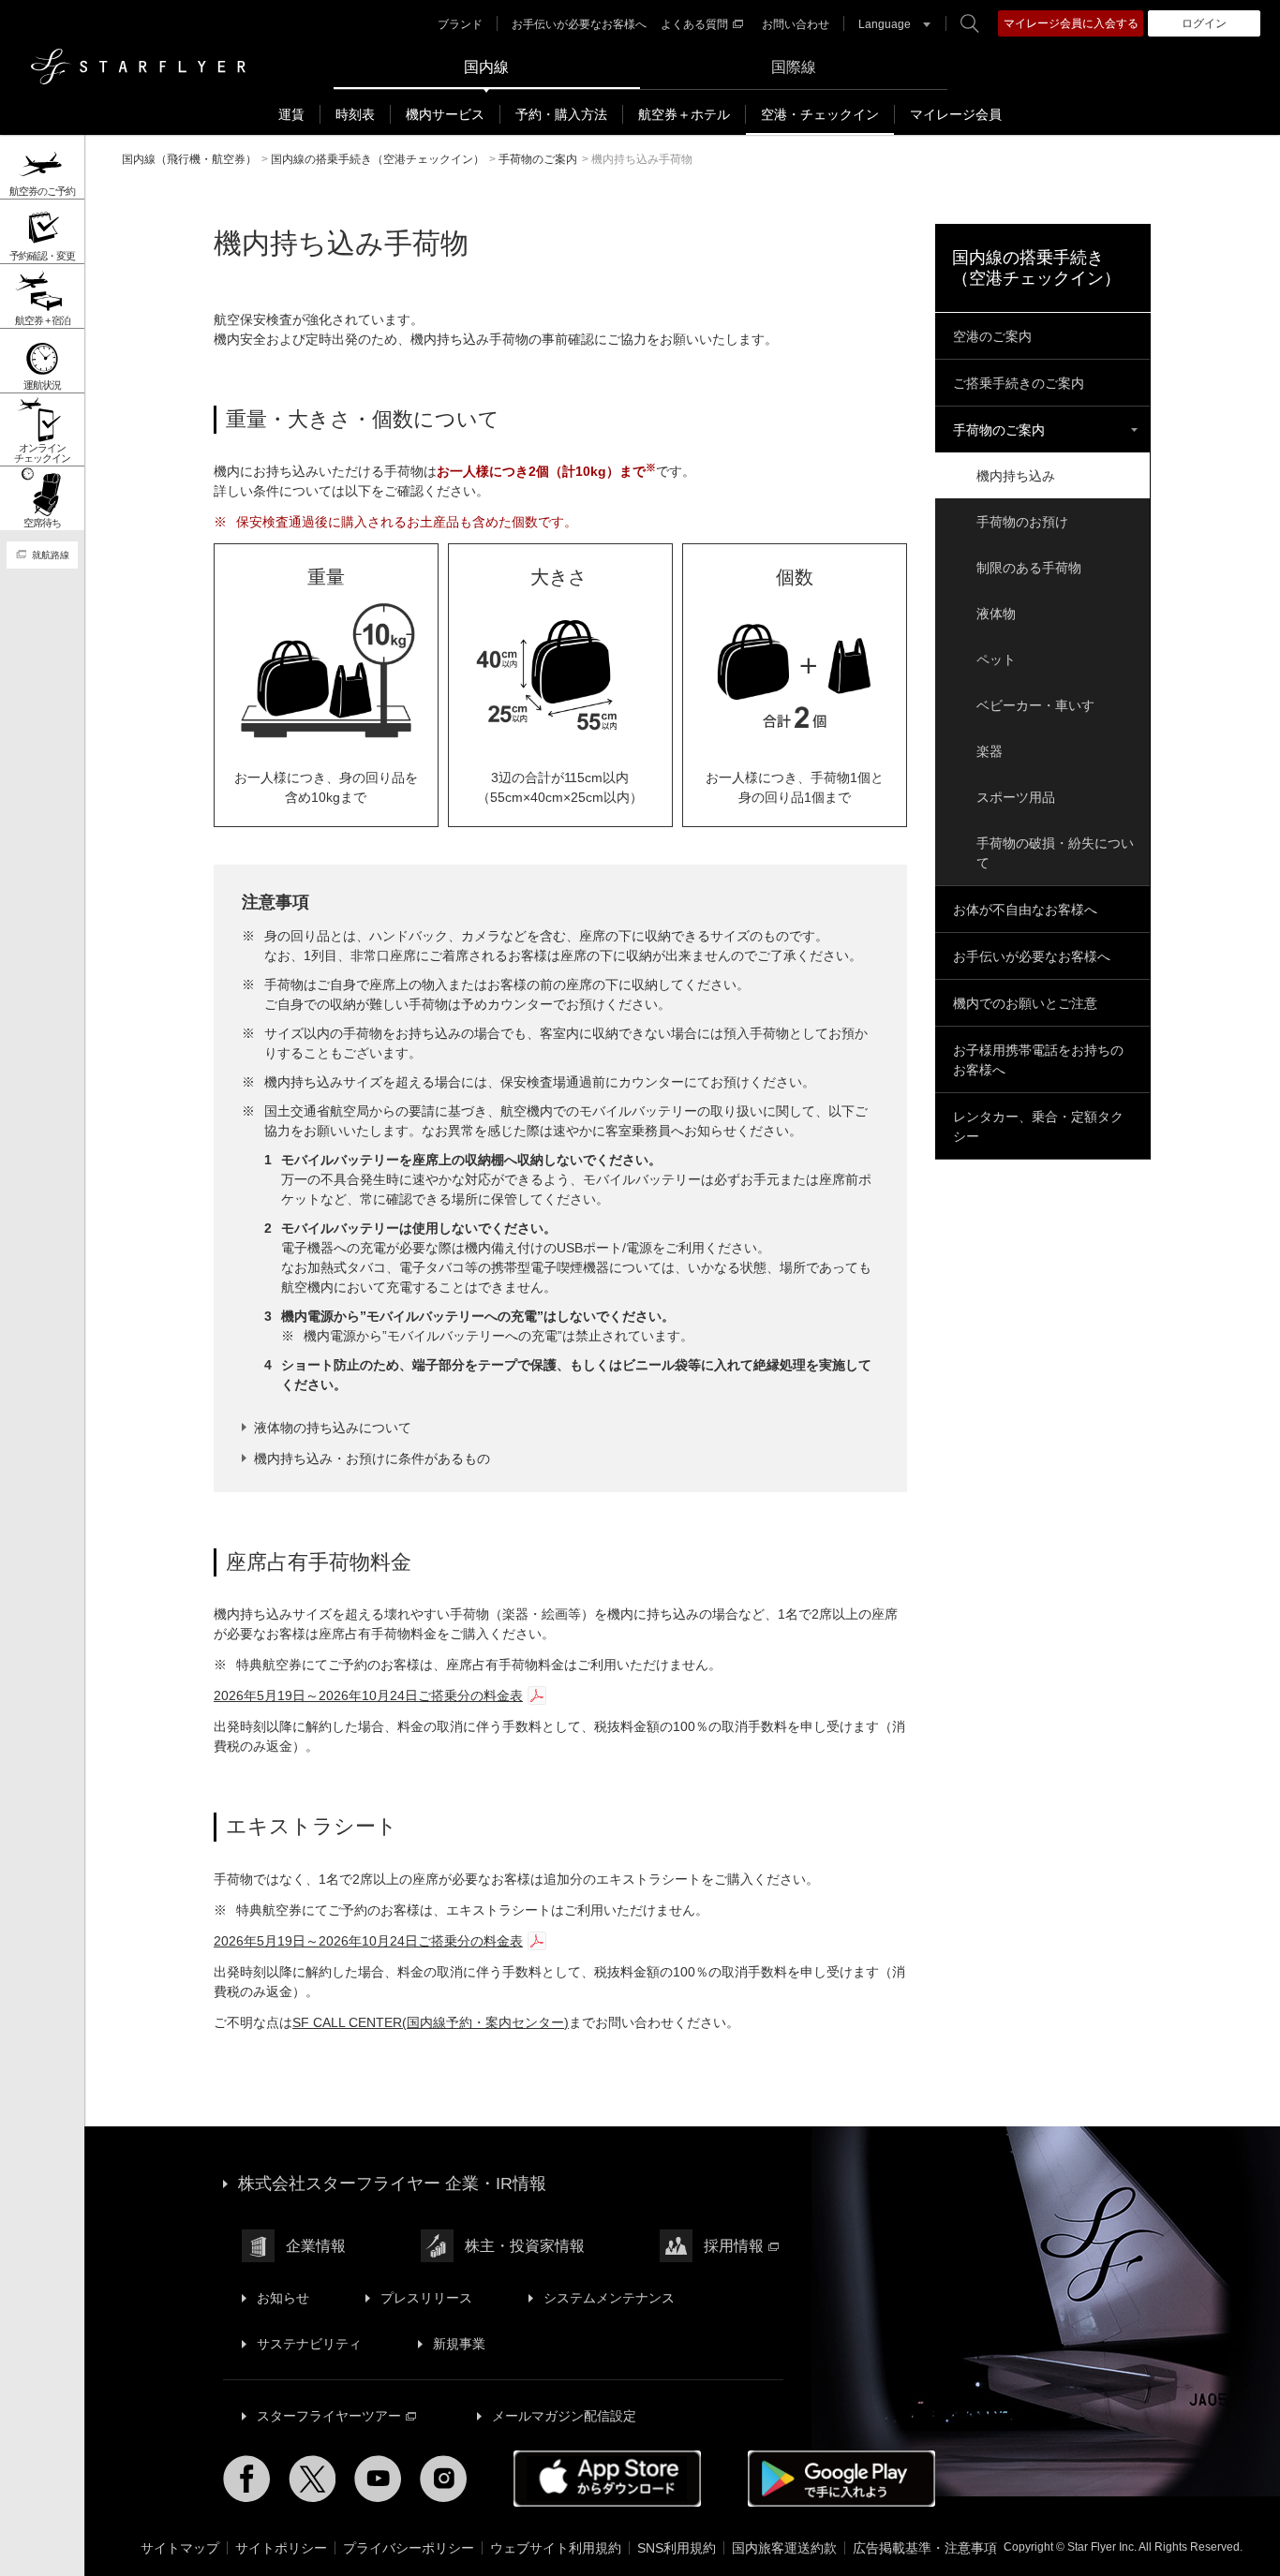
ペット (996, 659)
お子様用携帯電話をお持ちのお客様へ (1038, 1060)
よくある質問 (694, 24)
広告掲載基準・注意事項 (925, 2548)
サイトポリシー (281, 2548)
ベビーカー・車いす (1035, 705)
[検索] (970, 23)
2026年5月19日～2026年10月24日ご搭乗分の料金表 (368, 1695)
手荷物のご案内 (999, 430)
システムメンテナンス (609, 2298)
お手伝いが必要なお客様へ (579, 24)
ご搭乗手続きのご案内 (1019, 383)
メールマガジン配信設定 (564, 2416)
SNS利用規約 (677, 2548)
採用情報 (734, 2246)
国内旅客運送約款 (784, 2548)
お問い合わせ (796, 24)
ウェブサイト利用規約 (556, 2548)
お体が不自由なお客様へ (1025, 910)
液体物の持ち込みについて (333, 1428)
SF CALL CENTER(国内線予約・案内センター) (431, 2022)
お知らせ (283, 2298)
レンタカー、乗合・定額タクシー (1038, 1126)
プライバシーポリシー (409, 2548)
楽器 (990, 751)
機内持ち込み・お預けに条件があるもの (372, 1458)
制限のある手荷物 (1029, 568)
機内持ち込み (1016, 476)
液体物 (996, 614)
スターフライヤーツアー (329, 2416)
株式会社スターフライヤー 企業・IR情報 (392, 2184)
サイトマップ (180, 2548)
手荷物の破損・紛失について (1055, 853)
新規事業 (459, 2344)
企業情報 (316, 2246)
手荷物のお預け (1022, 522)
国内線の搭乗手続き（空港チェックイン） (1036, 268)
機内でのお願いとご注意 (1025, 1003)
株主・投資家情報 (525, 2246)
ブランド (460, 24)
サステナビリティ (309, 2344)
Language (885, 24)
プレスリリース (426, 2298)
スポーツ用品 (1016, 797)
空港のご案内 (992, 336)
